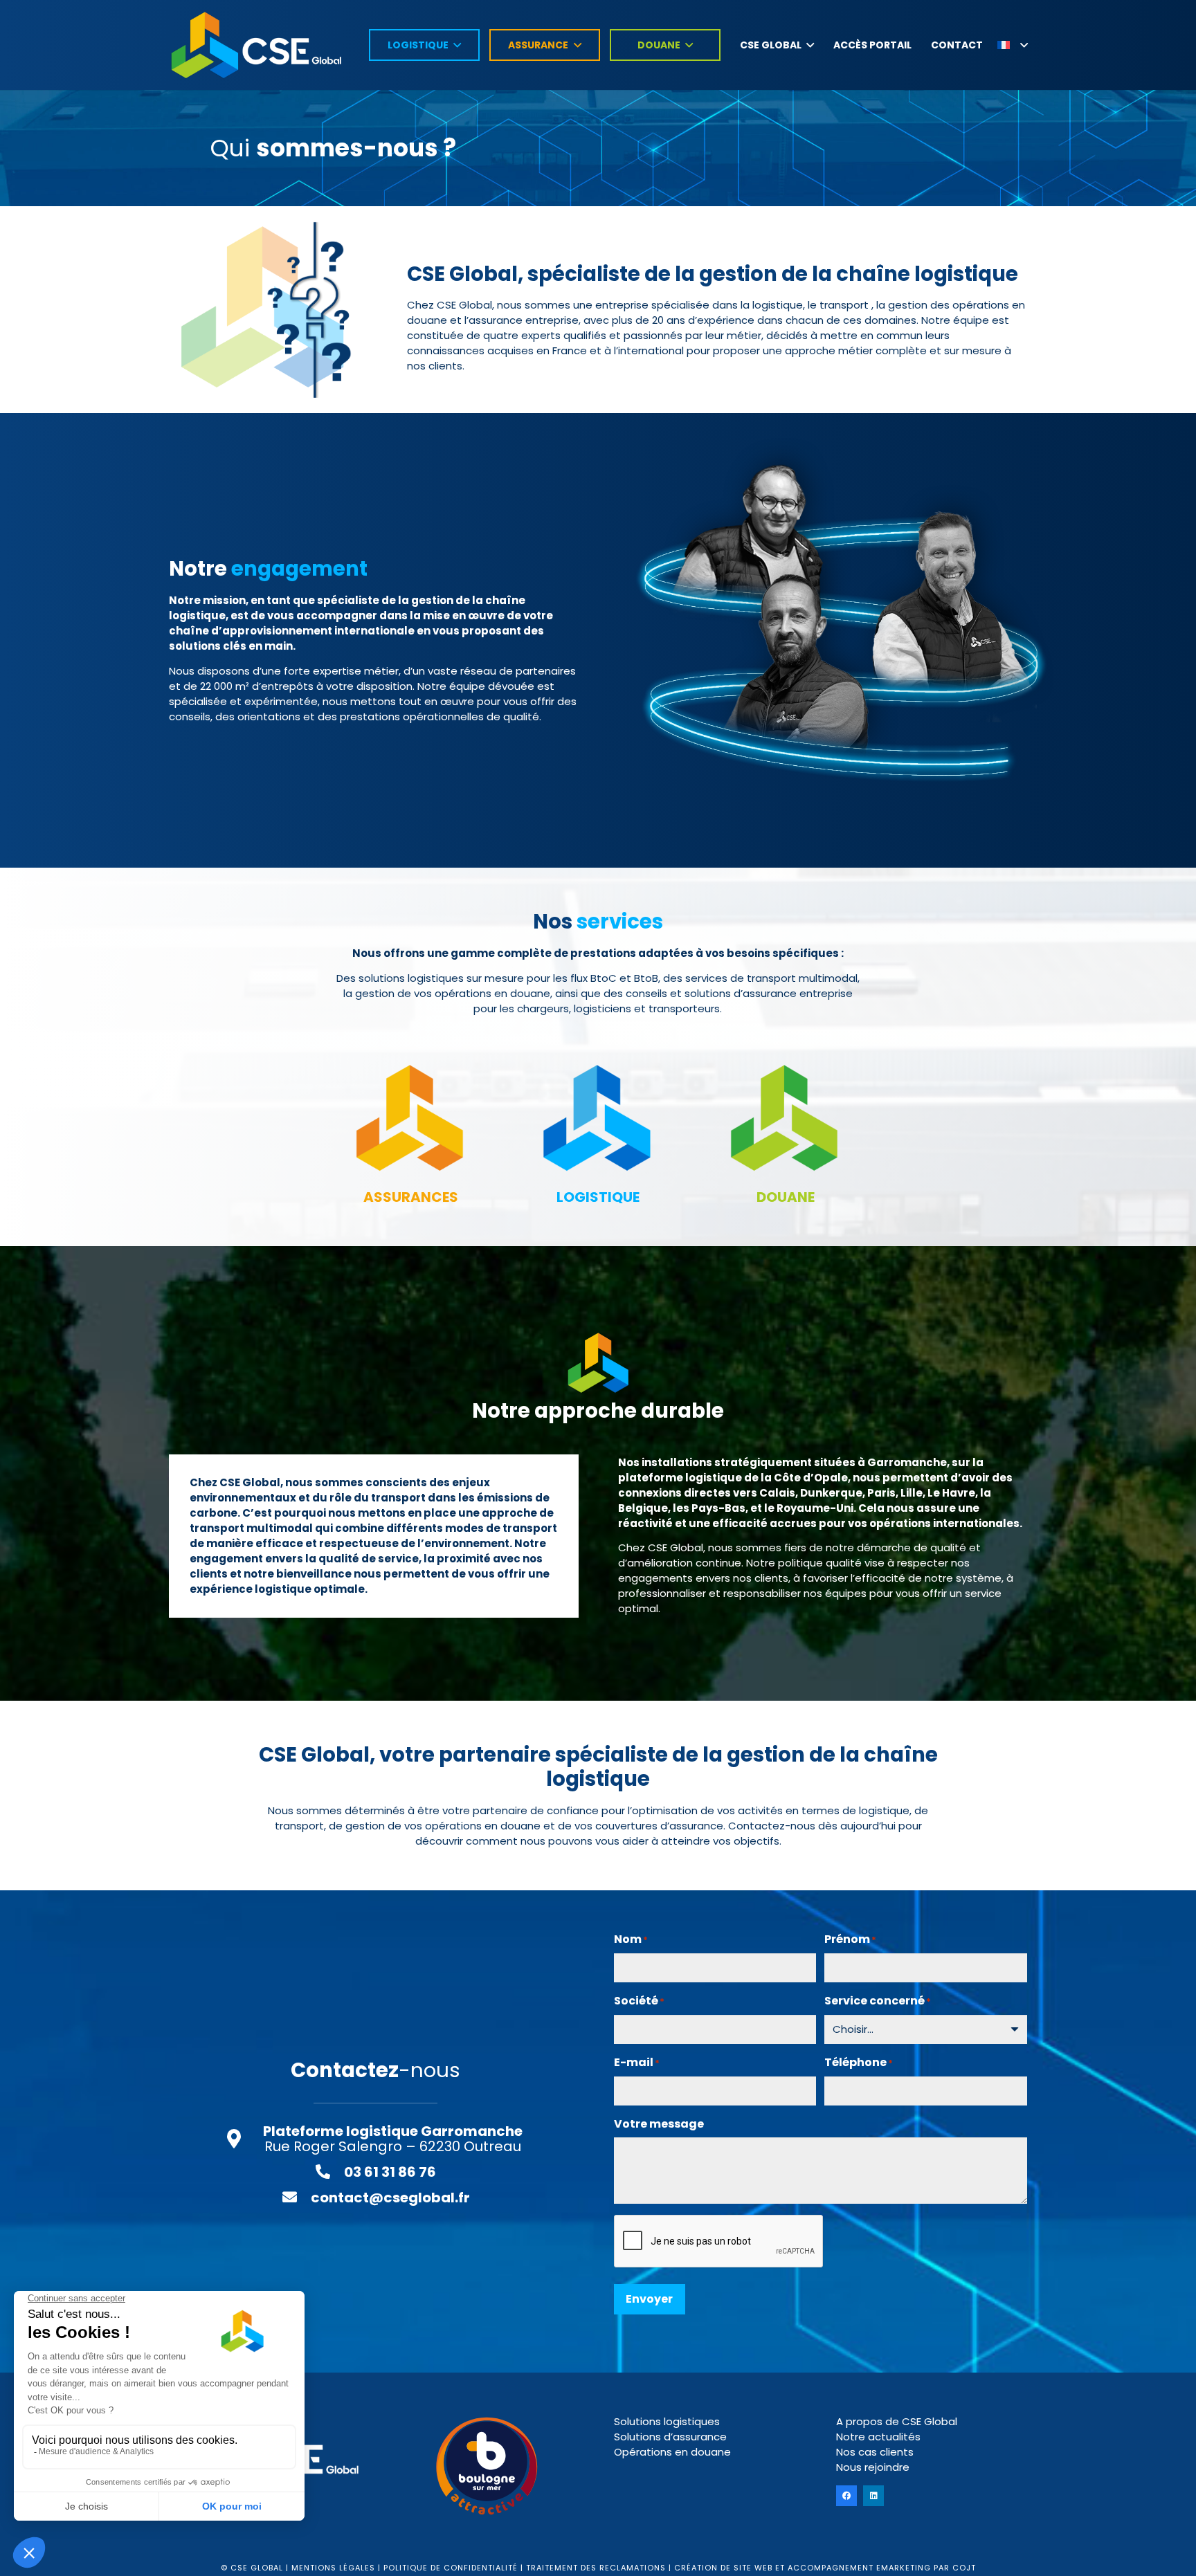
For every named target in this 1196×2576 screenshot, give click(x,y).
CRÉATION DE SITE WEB (723, 2568)
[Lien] (411, 1126)
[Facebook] (846, 2496)
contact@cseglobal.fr (390, 2198)
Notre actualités (878, 2437)
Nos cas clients (875, 2452)
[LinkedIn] (873, 2496)
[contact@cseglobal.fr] (296, 2198)
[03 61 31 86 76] (329, 2172)
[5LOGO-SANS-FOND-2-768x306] (256, 45)
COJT (964, 2568)
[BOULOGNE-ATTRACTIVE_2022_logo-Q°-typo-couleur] (487, 2466)
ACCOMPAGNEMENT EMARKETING (859, 2568)
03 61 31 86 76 (390, 2172)
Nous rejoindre (873, 2467)
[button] (1013, 45)
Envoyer (649, 2299)
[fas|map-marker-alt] (241, 2139)
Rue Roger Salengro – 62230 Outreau (393, 2139)
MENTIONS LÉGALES (333, 2568)
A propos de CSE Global (897, 2421)
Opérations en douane (672, 2452)
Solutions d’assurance (670, 2437)
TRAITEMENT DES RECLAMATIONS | (599, 2568)
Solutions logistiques (667, 2421)
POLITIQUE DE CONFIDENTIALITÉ (452, 2568)
